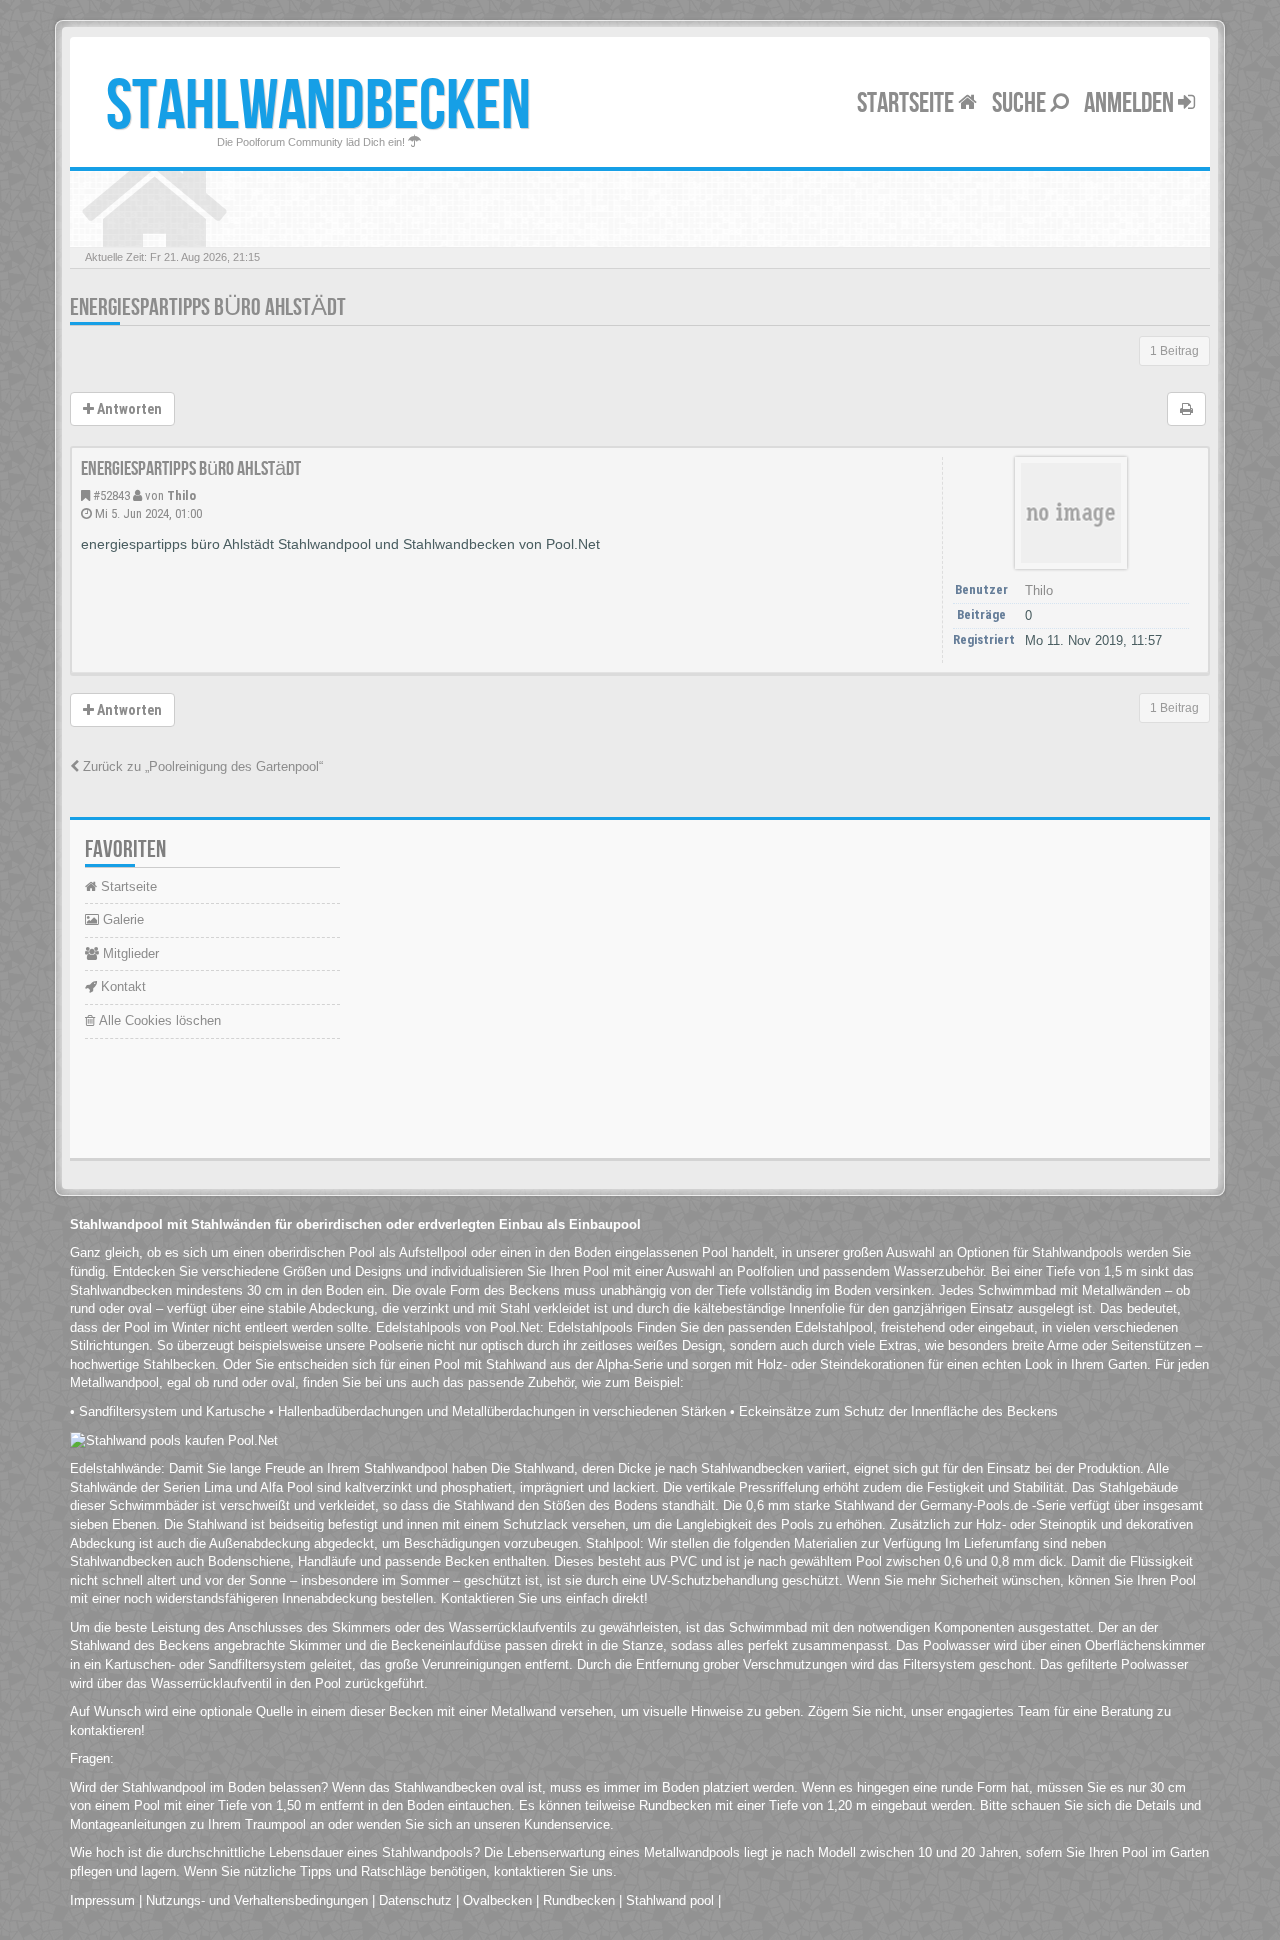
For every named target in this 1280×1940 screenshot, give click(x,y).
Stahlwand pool (670, 1900)
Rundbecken (579, 1900)
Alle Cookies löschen (158, 1020)
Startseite (907, 103)
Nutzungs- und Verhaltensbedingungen (257, 1900)
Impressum (102, 1900)
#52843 (111, 495)
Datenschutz (415, 1900)
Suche (1021, 103)
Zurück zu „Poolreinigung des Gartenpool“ (201, 766)
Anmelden (1131, 103)
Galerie (121, 919)
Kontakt (121, 986)
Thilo (181, 495)
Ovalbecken (497, 1900)
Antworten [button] (128, 409)
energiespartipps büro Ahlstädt (208, 307)
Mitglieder (129, 953)
